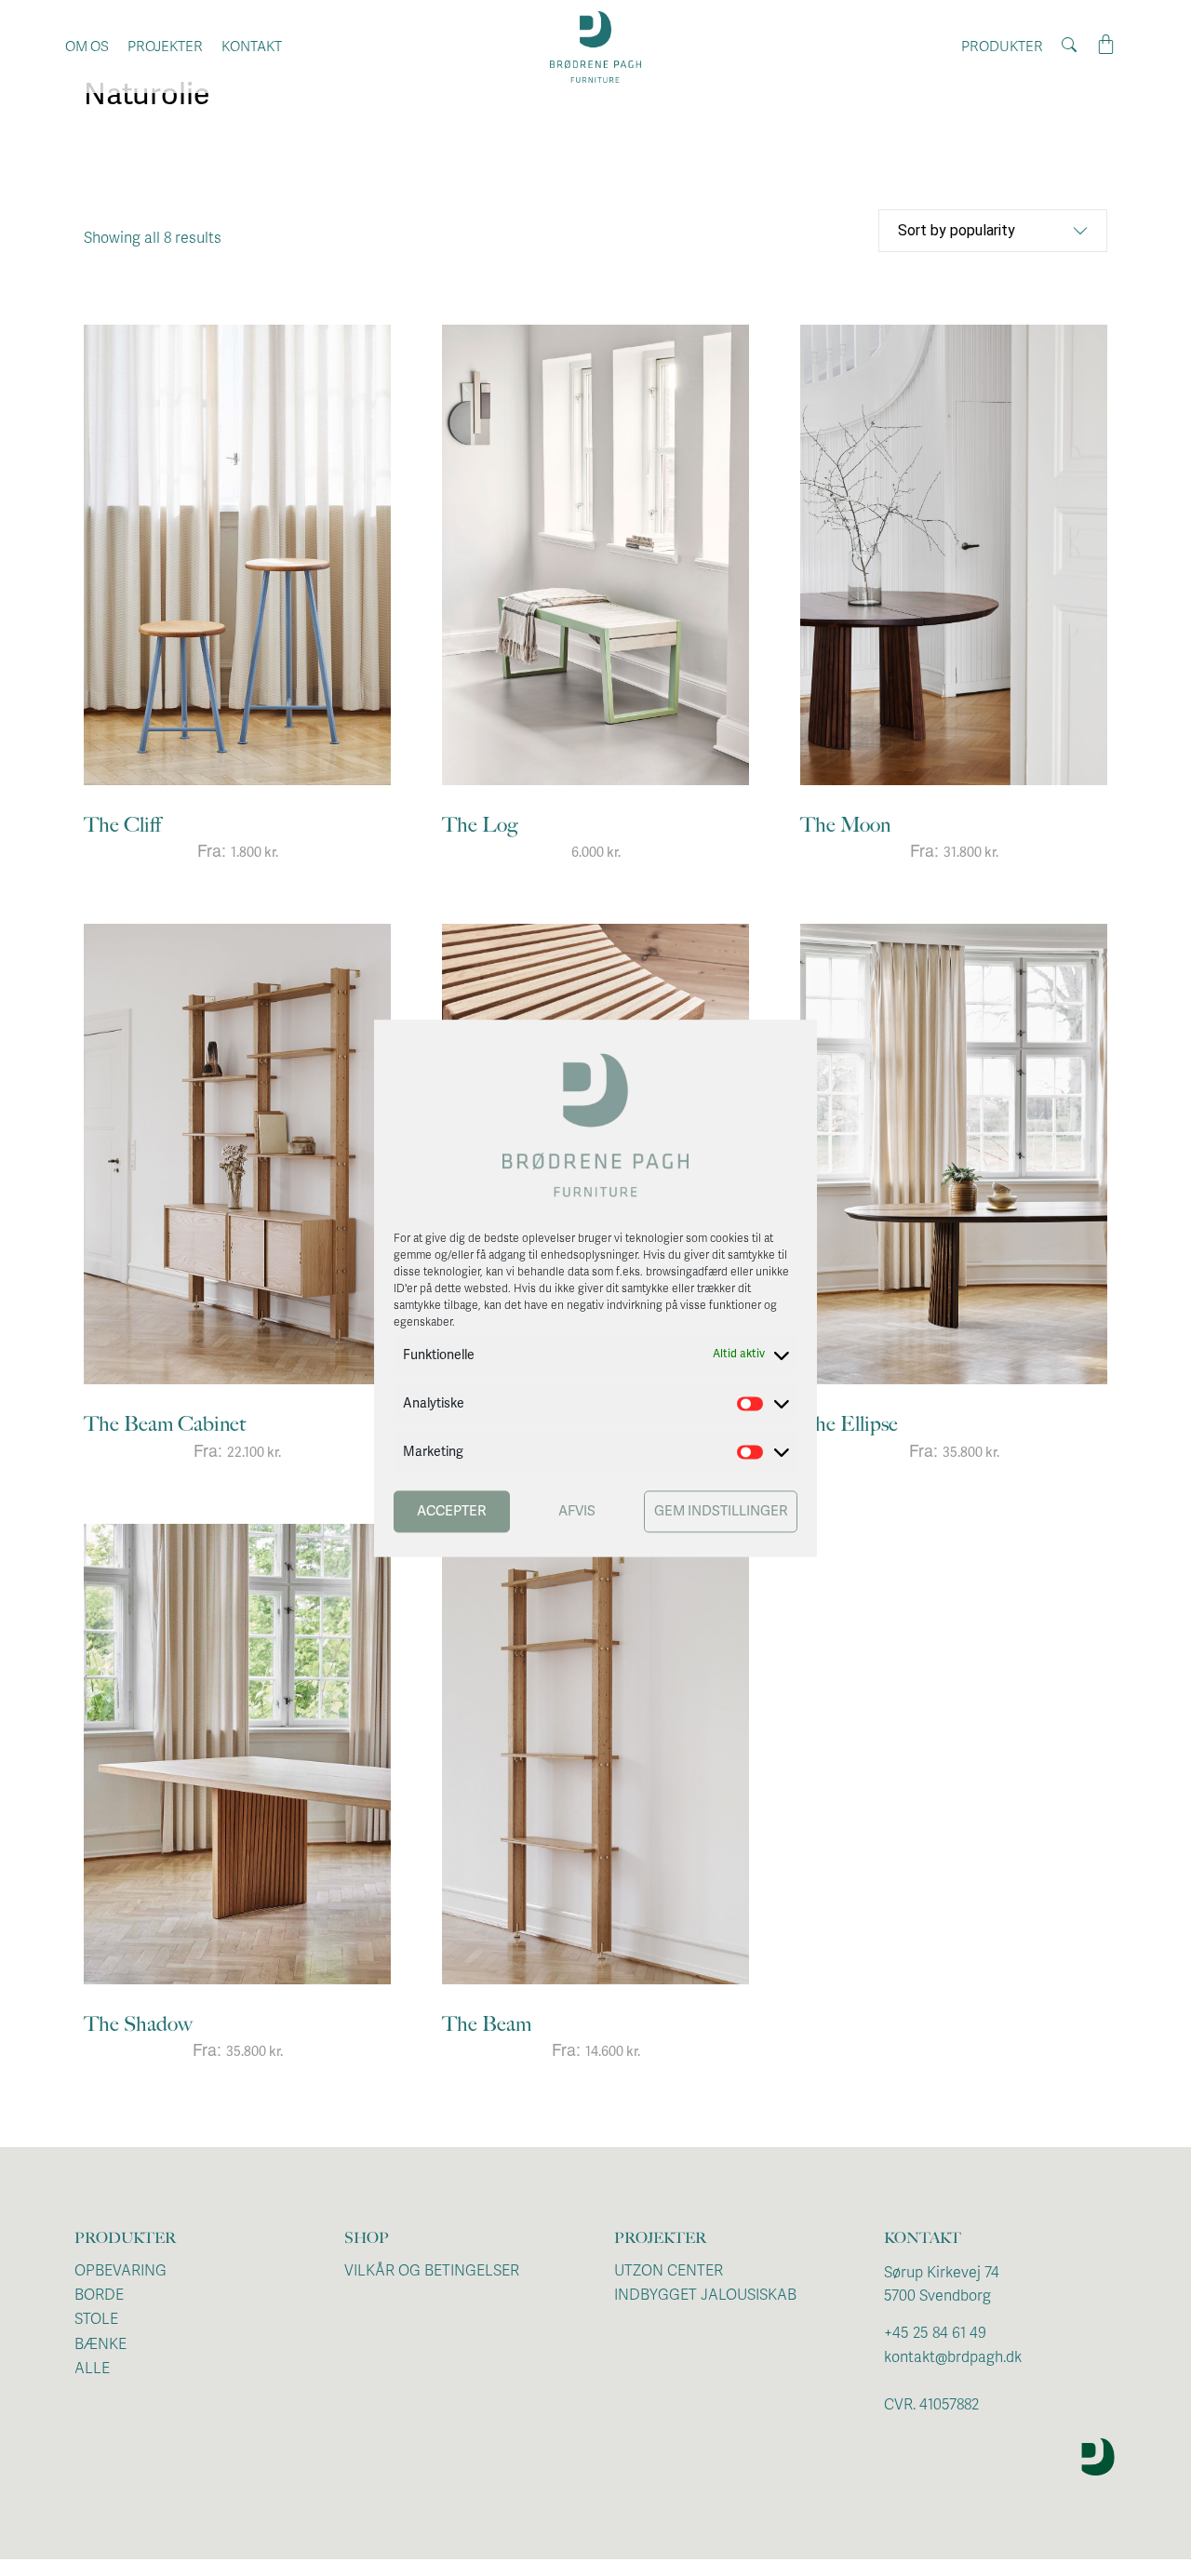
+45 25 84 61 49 (935, 2333)
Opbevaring (120, 2271)
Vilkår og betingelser (432, 2271)
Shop (367, 2238)
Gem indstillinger (721, 1512)
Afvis (577, 1512)
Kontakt (252, 47)
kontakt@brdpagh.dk (953, 2357)
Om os (87, 47)
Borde (99, 2295)
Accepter (451, 1512)
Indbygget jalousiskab (705, 2295)
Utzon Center (669, 2271)
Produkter (1002, 47)
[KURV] (1106, 45)
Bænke (100, 2344)
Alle (92, 2369)
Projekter (165, 47)
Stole (96, 2319)
